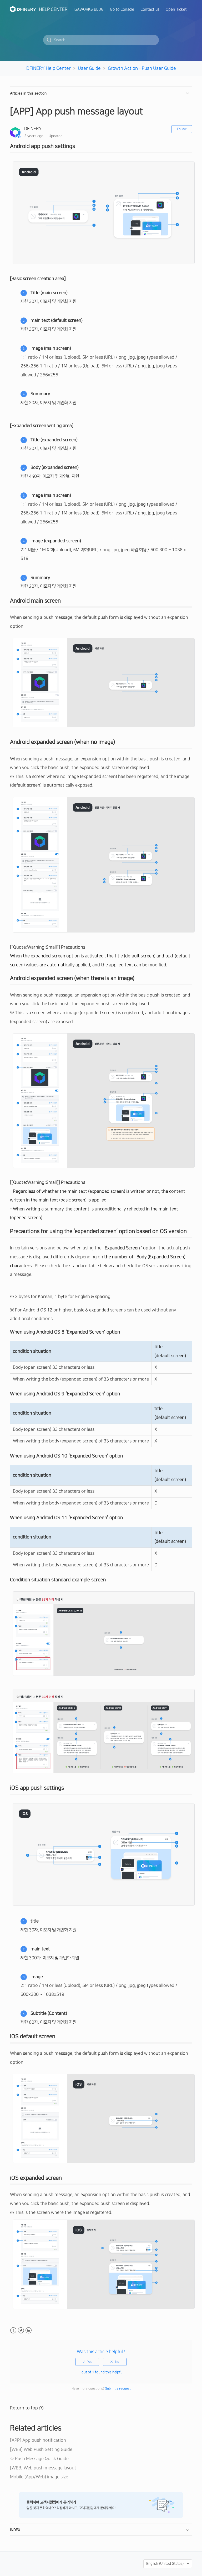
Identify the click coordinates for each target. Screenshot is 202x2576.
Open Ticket (176, 9)
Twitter (21, 2330)
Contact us (150, 9)
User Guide (89, 68)
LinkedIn (29, 2330)
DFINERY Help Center (49, 68)
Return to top (24, 2408)
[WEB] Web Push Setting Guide (41, 2449)
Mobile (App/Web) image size (39, 2477)
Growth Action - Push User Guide (142, 68)
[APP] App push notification (38, 2440)
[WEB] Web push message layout (43, 2468)
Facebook (13, 2330)
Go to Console (122, 9)
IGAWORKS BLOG (89, 9)
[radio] (87, 2362)
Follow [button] (182, 129)
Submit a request (118, 2389)
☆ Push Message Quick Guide (39, 2459)
